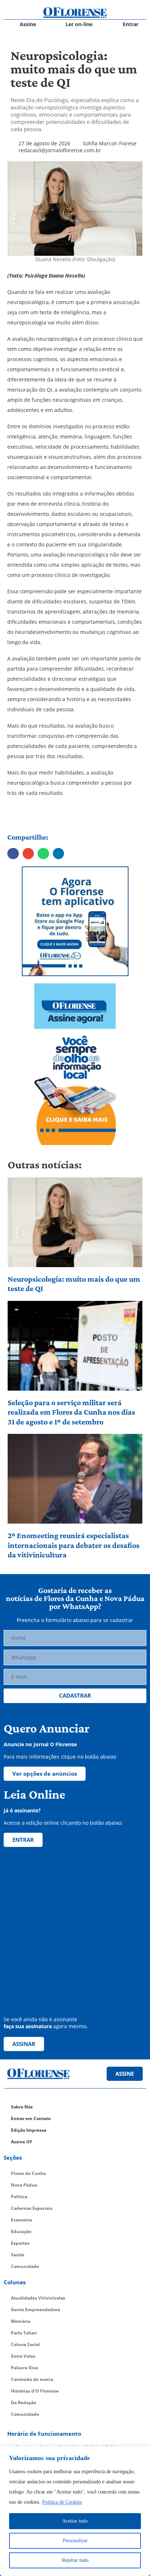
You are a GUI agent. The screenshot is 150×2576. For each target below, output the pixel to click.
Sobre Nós (22, 2107)
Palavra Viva (24, 2368)
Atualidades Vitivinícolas (38, 2298)
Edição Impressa (29, 2130)
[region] (75, 2511)
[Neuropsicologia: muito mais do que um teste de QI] (75, 1222)
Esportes (20, 2243)
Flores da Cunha (28, 2173)
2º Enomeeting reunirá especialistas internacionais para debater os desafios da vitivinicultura (74, 1545)
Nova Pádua (24, 2185)
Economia (21, 2220)
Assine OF (22, 2142)
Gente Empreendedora (35, 2310)
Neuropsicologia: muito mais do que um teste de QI (74, 1284)
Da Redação (23, 2403)
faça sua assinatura (28, 2026)
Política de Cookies (62, 2502)
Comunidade (25, 2266)
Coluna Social (25, 2344)
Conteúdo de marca (32, 2379)
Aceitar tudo (75, 2521)
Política (19, 2197)
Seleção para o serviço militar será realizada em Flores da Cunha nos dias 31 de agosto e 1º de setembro (71, 1412)
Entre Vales (23, 2356)
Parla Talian (24, 2333)
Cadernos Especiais (32, 2208)
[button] (13, 854)
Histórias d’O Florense (35, 2391)
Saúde (18, 2255)
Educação (21, 2231)
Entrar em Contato (31, 2118)
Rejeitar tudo (75, 2560)
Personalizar (75, 2541)
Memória (21, 2321)
